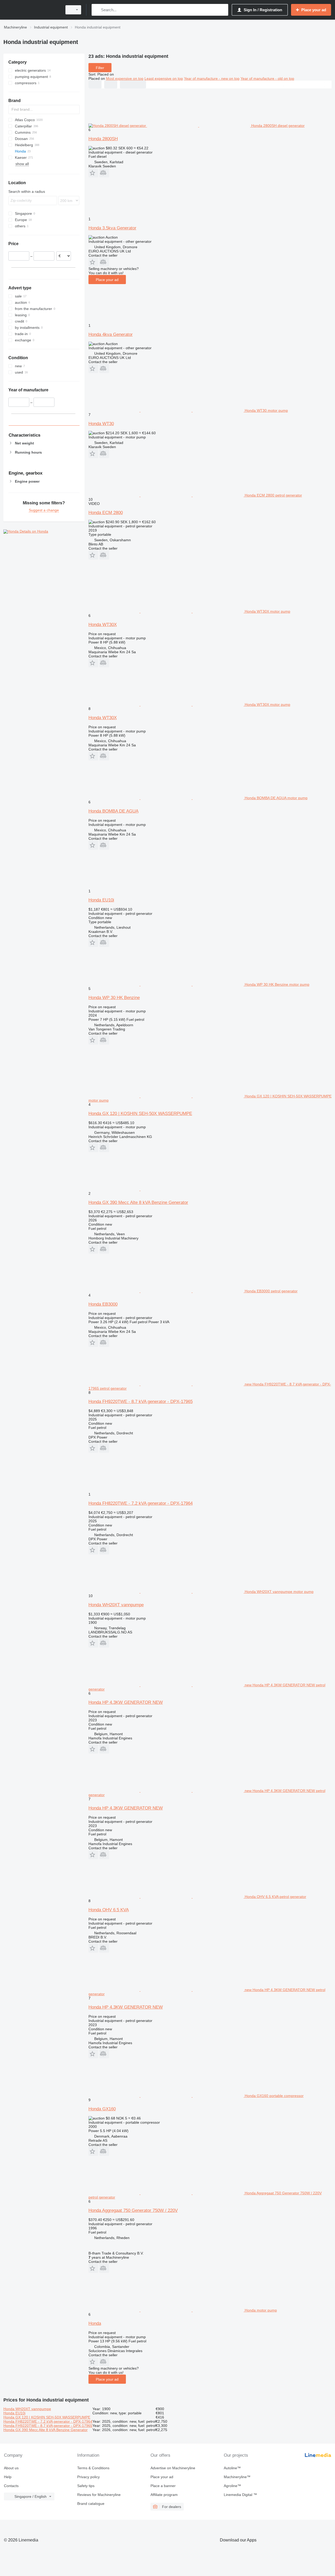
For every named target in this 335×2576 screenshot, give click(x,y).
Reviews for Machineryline (99, 2495)
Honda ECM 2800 (106, 513)
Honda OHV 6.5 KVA (109, 1910)
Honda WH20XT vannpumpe (116, 1605)
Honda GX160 (102, 2109)
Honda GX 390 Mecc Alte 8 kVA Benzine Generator (138, 1202)
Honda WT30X (103, 625)
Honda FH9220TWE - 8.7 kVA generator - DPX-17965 (141, 1402)
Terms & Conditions (93, 2468)
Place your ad (107, 280)
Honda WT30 (101, 424)
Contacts (11, 2486)
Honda (95, 2323)
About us (11, 2468)
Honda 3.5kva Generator (112, 228)
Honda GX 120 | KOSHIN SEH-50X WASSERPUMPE (140, 1114)
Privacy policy (88, 2477)
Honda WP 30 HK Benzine (114, 998)
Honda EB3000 (103, 1304)
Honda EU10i (101, 900)
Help (8, 2477)
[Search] (97, 10)
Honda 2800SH (103, 139)
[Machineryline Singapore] (31, 10)
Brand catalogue (91, 2504)
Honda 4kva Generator (111, 334)
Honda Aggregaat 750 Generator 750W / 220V (133, 2210)
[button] (93, 173)
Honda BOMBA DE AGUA (113, 811)
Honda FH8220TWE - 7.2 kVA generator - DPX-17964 (141, 1503)
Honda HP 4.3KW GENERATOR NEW (126, 1702)
